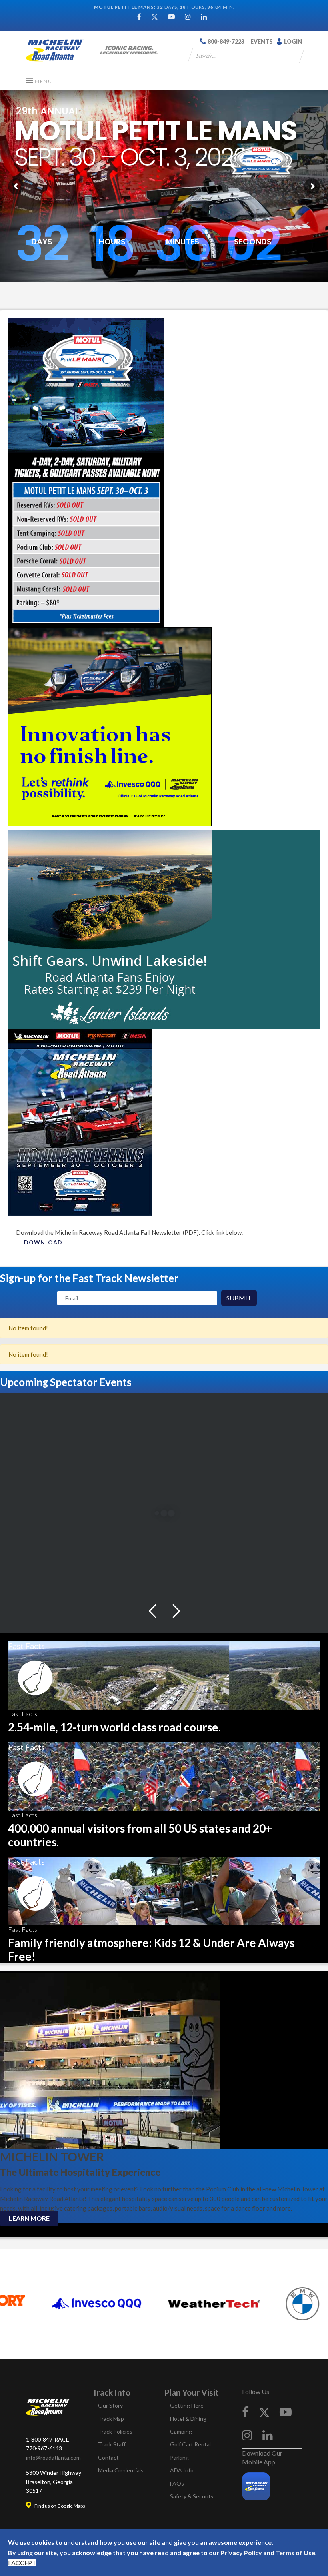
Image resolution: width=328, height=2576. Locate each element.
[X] (264, 2412)
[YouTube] (171, 17)
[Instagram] (188, 17)
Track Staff (112, 2444)
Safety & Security (192, 2496)
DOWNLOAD (43, 1242)
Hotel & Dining (188, 2419)
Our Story (110, 2405)
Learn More (29, 2218)
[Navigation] (39, 80)
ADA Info (182, 2470)
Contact (108, 2457)
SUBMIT (239, 1298)
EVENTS (262, 41)
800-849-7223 (226, 41)
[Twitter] (155, 17)
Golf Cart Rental (190, 2444)
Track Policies (115, 2431)
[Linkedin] (204, 17)
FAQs (177, 2483)
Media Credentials (121, 2470)
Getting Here (187, 2405)
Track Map (111, 2419)
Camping (181, 2431)
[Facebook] (139, 17)
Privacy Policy (241, 2553)
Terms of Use (295, 2553)
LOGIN (293, 41)
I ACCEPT (22, 2563)
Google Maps (71, 2506)
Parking (179, 2457)
